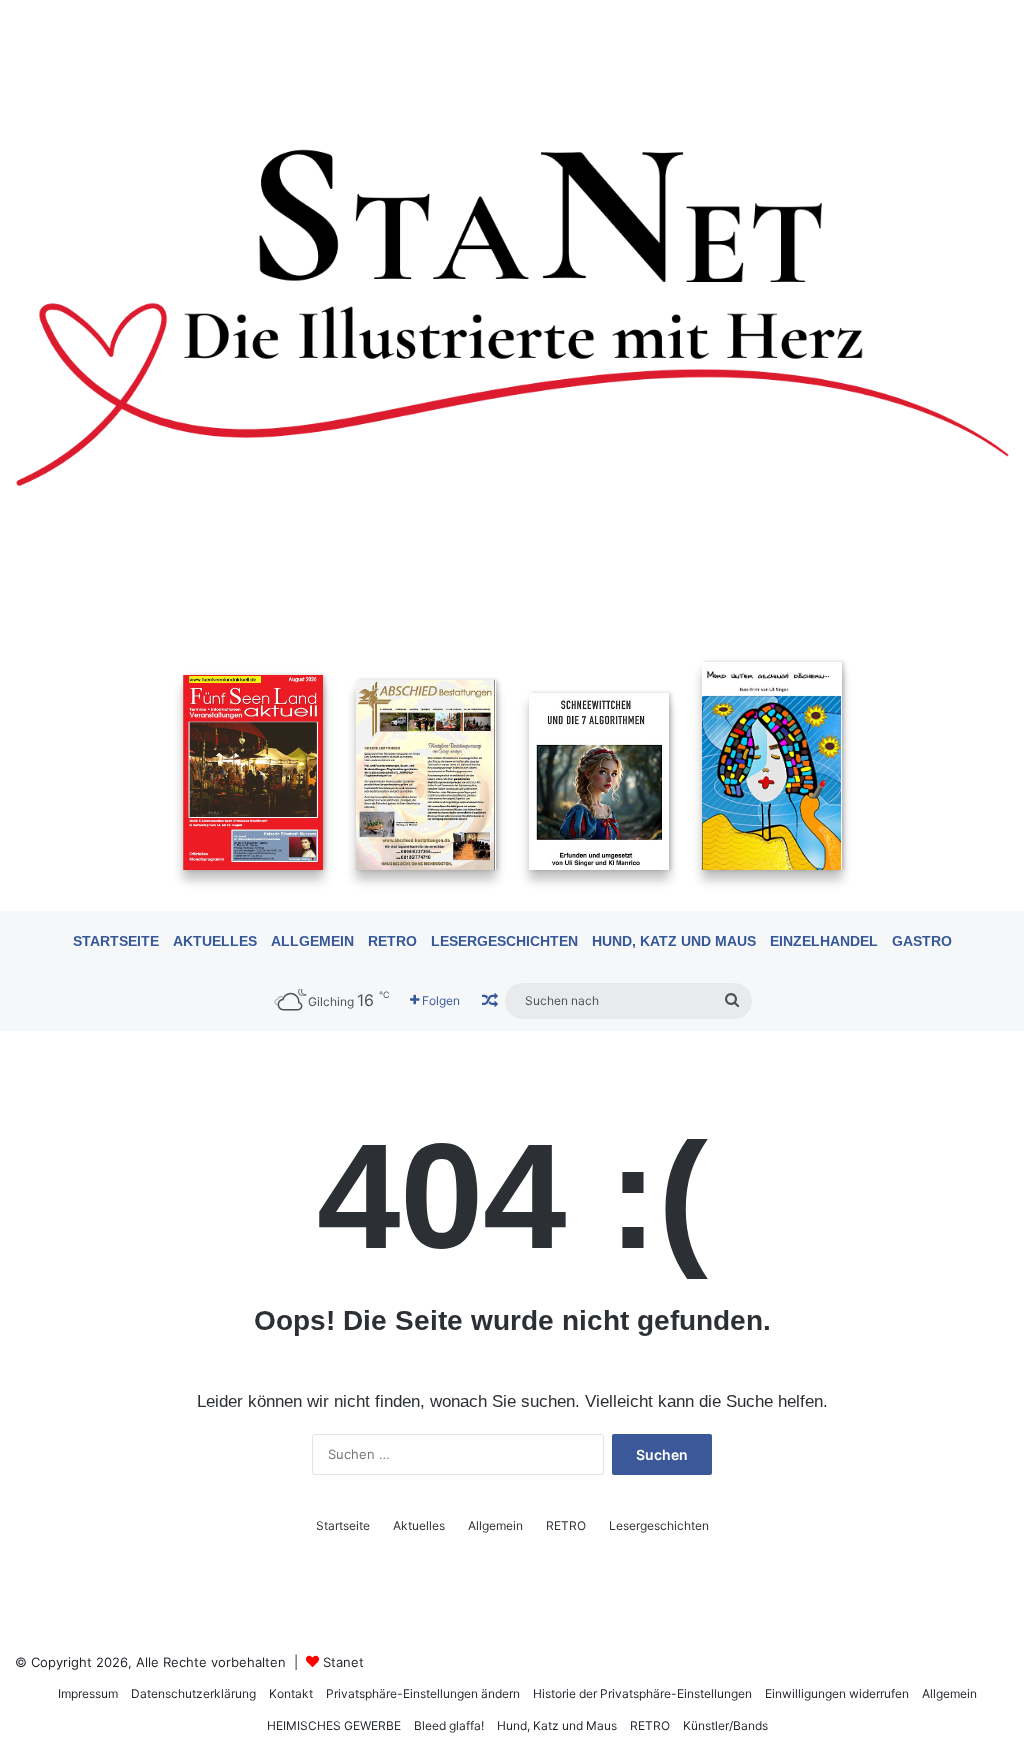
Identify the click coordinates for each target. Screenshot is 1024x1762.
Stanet (343, 1662)
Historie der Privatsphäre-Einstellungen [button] (642, 1693)
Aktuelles (215, 941)
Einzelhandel (824, 941)
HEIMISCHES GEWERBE (334, 1725)
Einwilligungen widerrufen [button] (837, 1693)
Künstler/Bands (725, 1725)
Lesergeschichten (504, 941)
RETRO (392, 941)
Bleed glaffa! (449, 1725)
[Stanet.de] (512, 316)
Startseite (116, 941)
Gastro (922, 941)
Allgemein (312, 941)
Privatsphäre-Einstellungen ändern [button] (423, 1693)
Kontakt (291, 1693)
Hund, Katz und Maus (674, 941)
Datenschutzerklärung (193, 1693)
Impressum (88, 1693)
